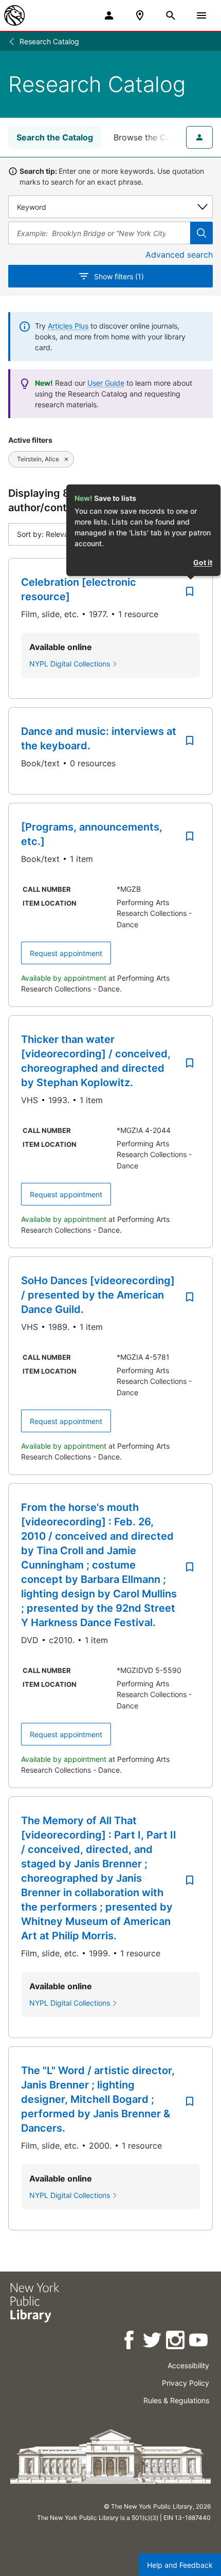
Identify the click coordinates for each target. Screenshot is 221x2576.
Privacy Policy (186, 2383)
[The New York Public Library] (14, 15)
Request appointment (66, 953)
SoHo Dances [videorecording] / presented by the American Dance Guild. (98, 1295)
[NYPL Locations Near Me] (140, 15)
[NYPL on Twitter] (153, 2342)
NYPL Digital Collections (70, 664)
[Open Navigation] (201, 15)
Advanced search (179, 255)
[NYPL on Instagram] (176, 2342)
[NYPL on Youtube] (199, 2342)
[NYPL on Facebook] (130, 2342)
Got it (203, 562)
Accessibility (188, 2365)
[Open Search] (171, 15)
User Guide (106, 383)
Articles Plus (68, 326)
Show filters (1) (119, 276)
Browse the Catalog (152, 137)
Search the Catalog (55, 137)
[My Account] (109, 15)
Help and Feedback (180, 2565)
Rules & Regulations (176, 2400)
